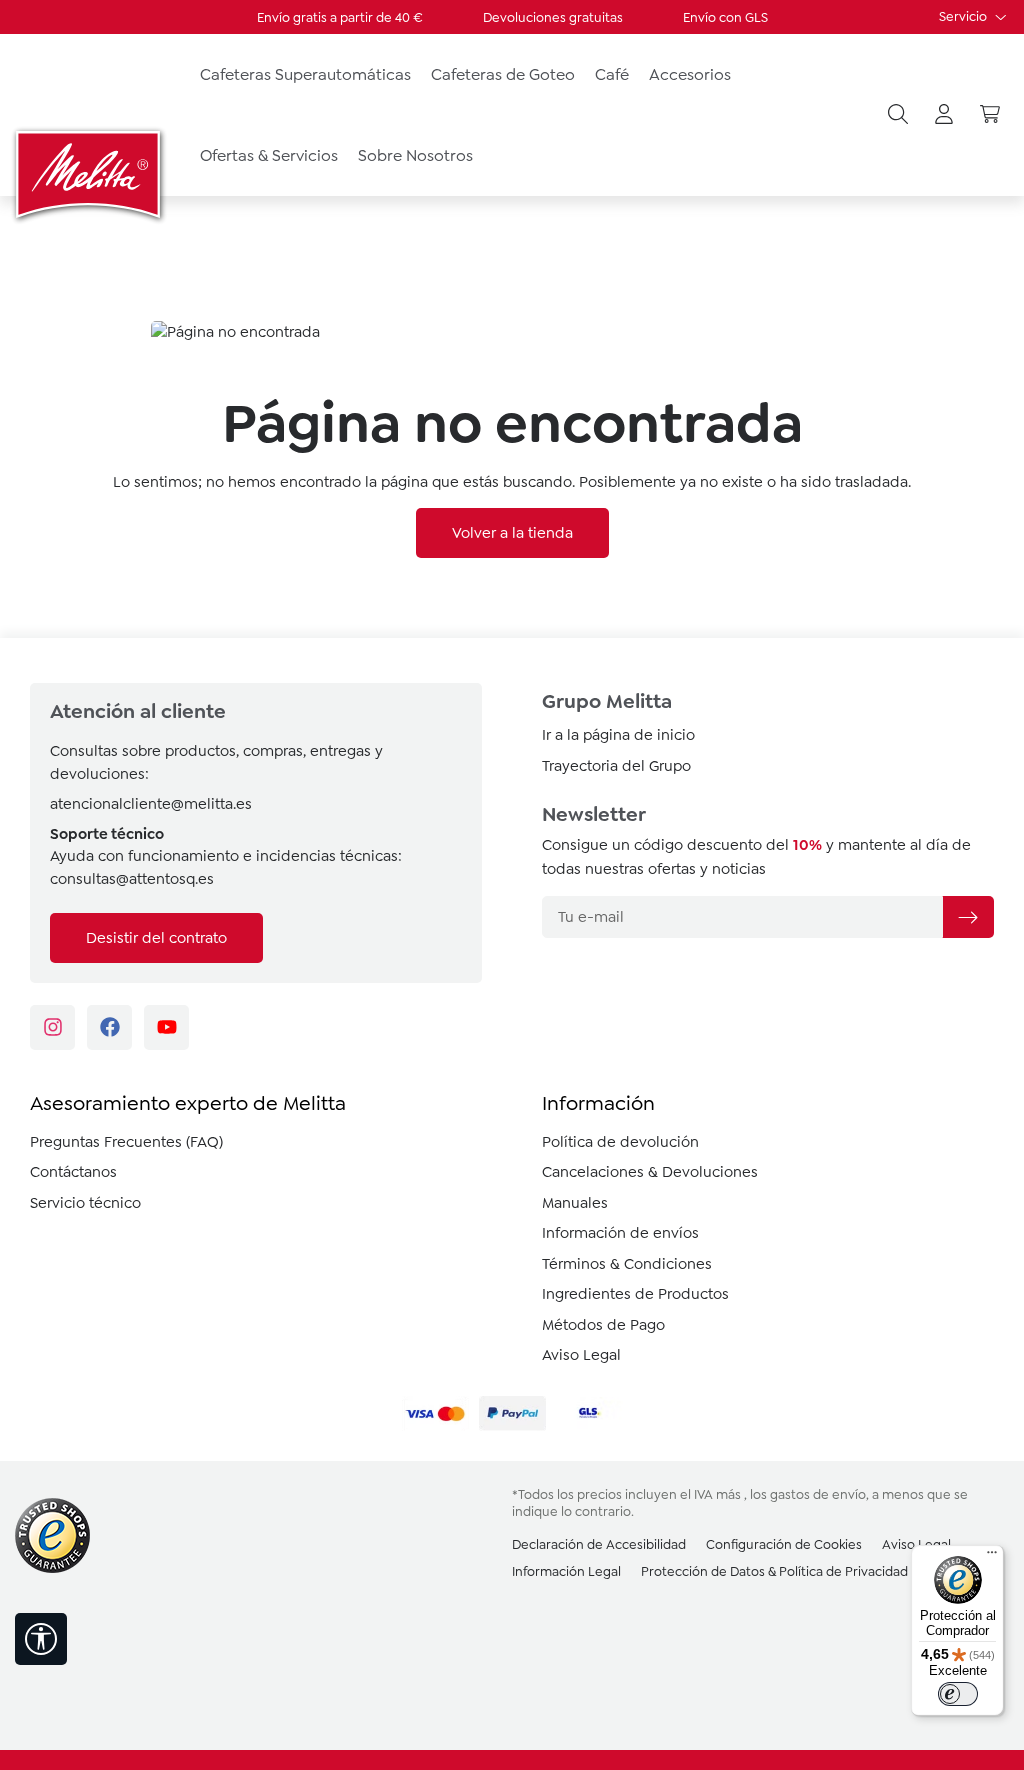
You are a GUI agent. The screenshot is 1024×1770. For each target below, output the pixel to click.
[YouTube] (166, 1027)
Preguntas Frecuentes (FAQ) (126, 1142)
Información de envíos (620, 1233)
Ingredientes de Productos (635, 1294)
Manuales (575, 1203)
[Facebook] (109, 1027)
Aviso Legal (581, 1355)
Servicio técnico (85, 1203)
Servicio (964, 16)
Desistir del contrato (156, 938)
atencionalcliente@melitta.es (151, 804)
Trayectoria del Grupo (616, 766)
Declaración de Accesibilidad (599, 1544)
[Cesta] (990, 115)
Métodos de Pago (603, 1325)
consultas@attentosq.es (132, 879)
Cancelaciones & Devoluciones (650, 1172)
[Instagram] (52, 1027)
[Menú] (992, 1557)
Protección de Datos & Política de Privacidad (774, 1571)
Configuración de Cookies (784, 1544)
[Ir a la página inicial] (90, 174)
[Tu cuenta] (944, 115)
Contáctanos (73, 1172)
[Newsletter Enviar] (968, 917)
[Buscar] (898, 115)
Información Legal (566, 1571)
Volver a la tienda (512, 533)
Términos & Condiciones (627, 1264)
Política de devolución (620, 1142)
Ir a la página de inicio (618, 735)
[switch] (958, 1694)
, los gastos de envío (805, 1494)
